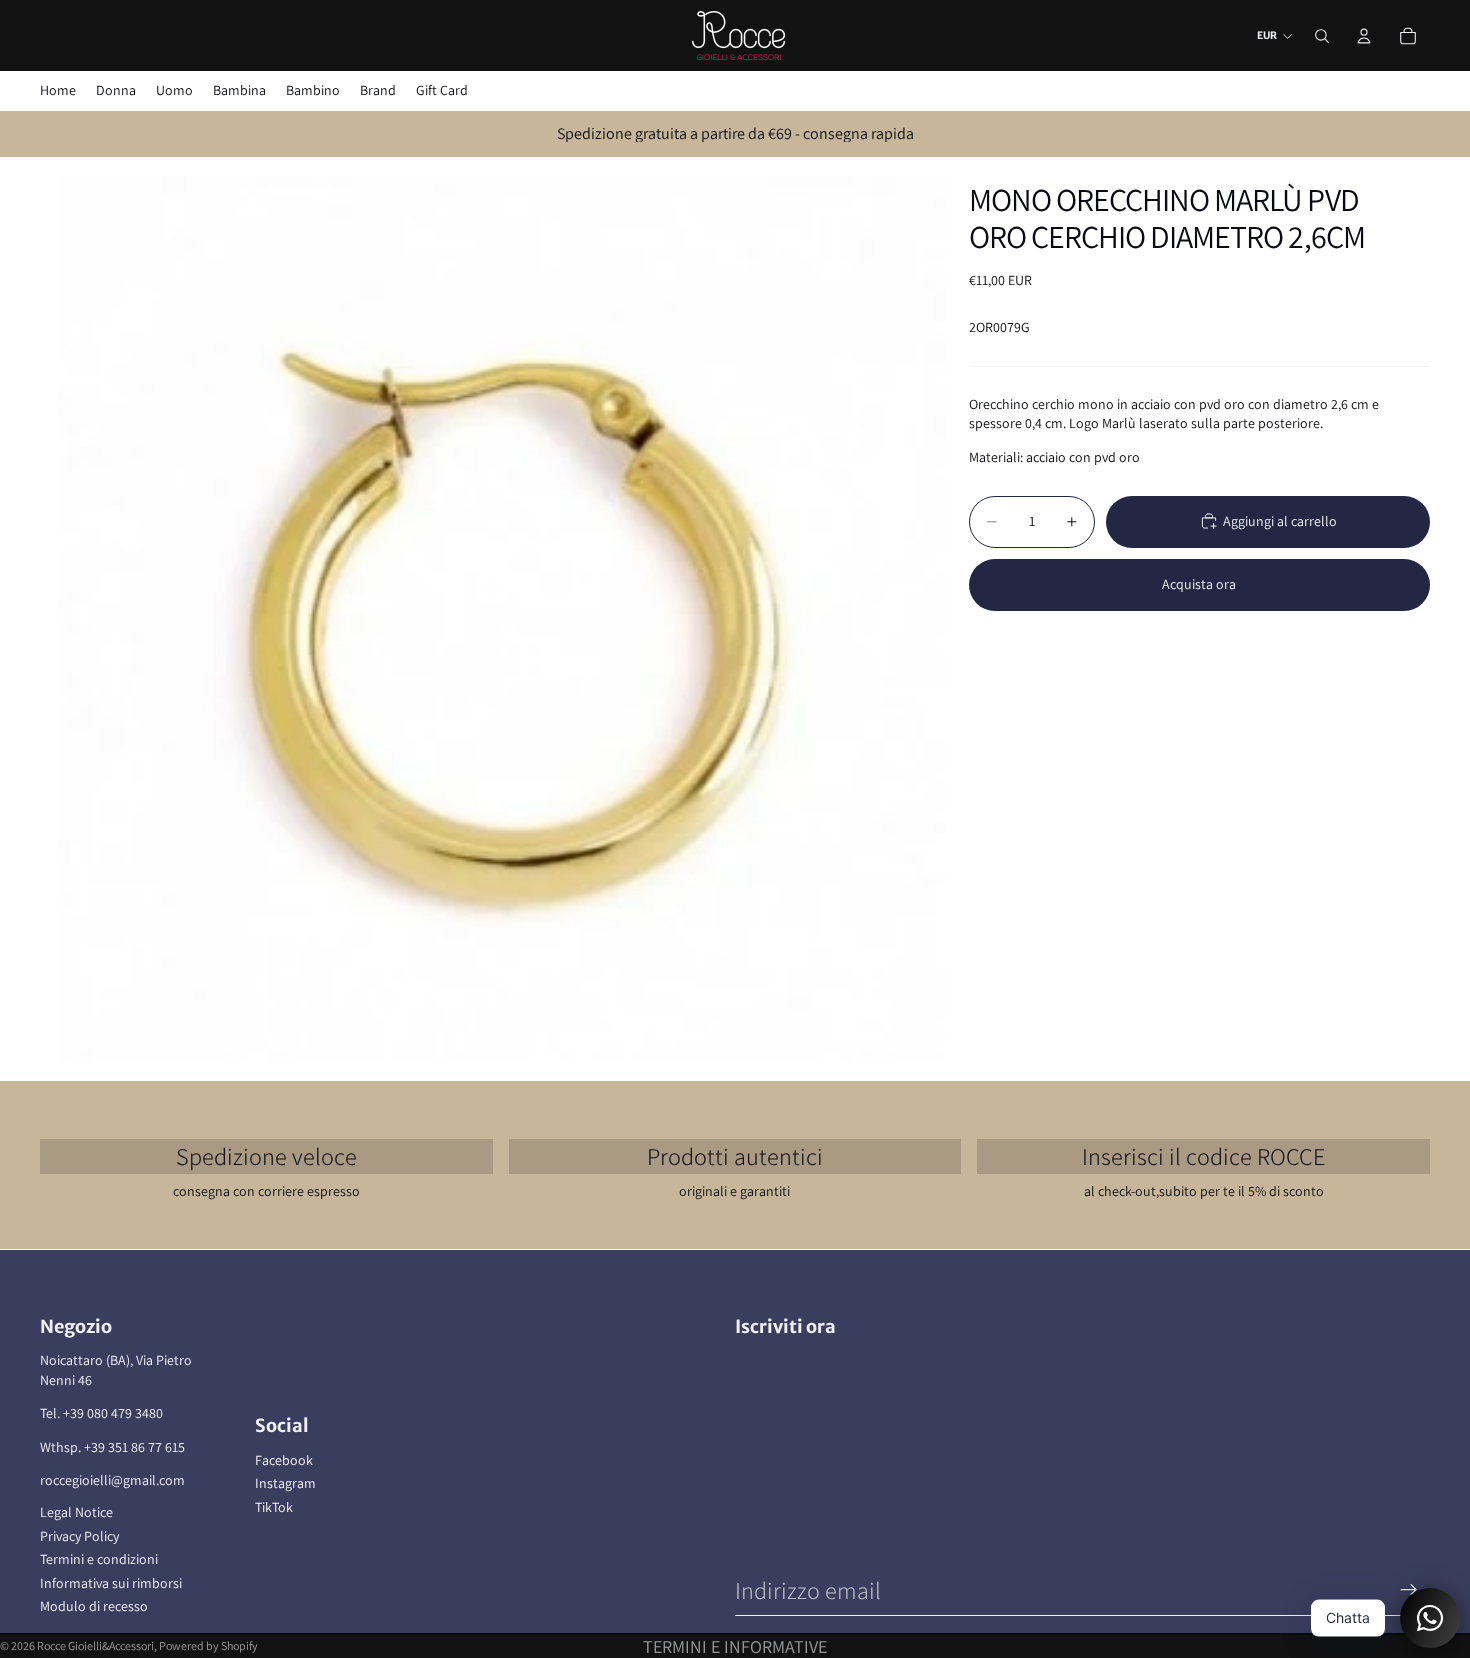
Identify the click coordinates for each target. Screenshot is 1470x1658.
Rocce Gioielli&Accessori (95, 1645)
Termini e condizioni (99, 1559)
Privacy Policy (79, 1536)
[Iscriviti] (1409, 1590)
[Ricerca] (1322, 36)
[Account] (1364, 36)
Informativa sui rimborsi (111, 1583)
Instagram (285, 1483)
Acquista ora (1199, 584)
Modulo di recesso (94, 1606)
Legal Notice (76, 1512)
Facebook (284, 1460)
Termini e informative (735, 1646)
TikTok (274, 1507)
